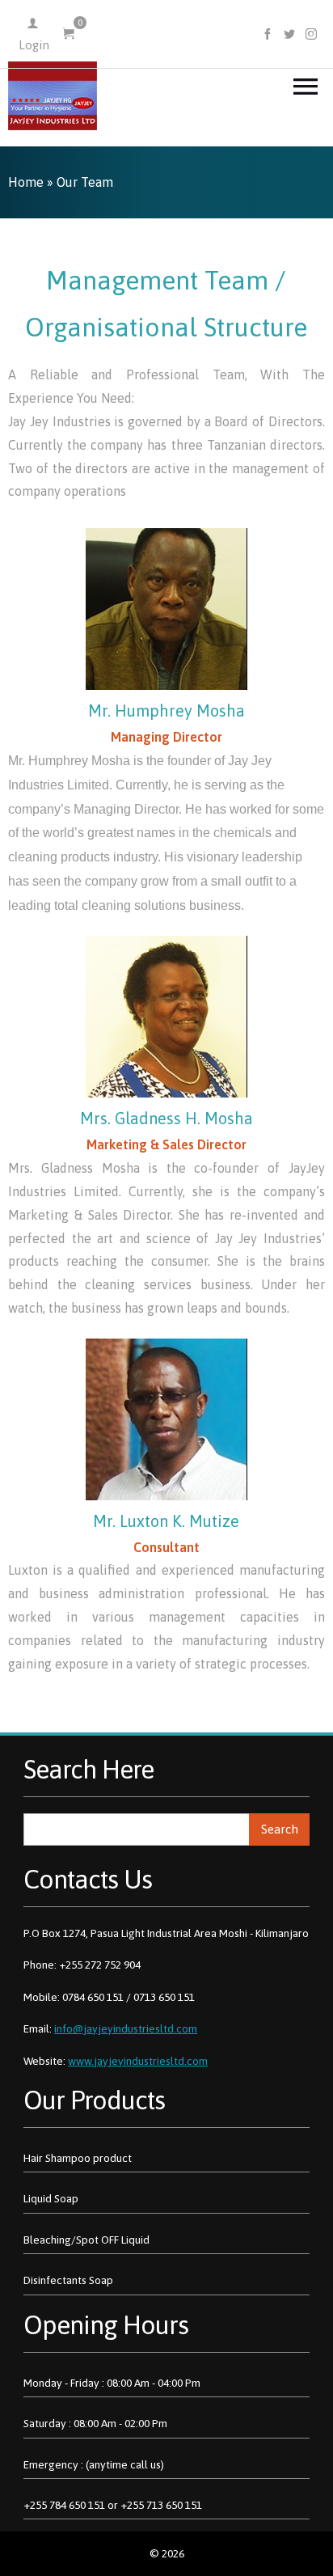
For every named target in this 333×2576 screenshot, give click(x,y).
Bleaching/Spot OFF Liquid (86, 2240)
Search (280, 1829)
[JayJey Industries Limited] (53, 96)
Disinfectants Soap (68, 2280)
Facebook (268, 34)
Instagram (312, 34)
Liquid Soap (51, 2198)
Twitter (290, 34)
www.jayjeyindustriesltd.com (138, 2061)
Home (26, 182)
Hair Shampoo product (78, 2158)
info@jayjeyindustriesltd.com (126, 2028)
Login (34, 45)
